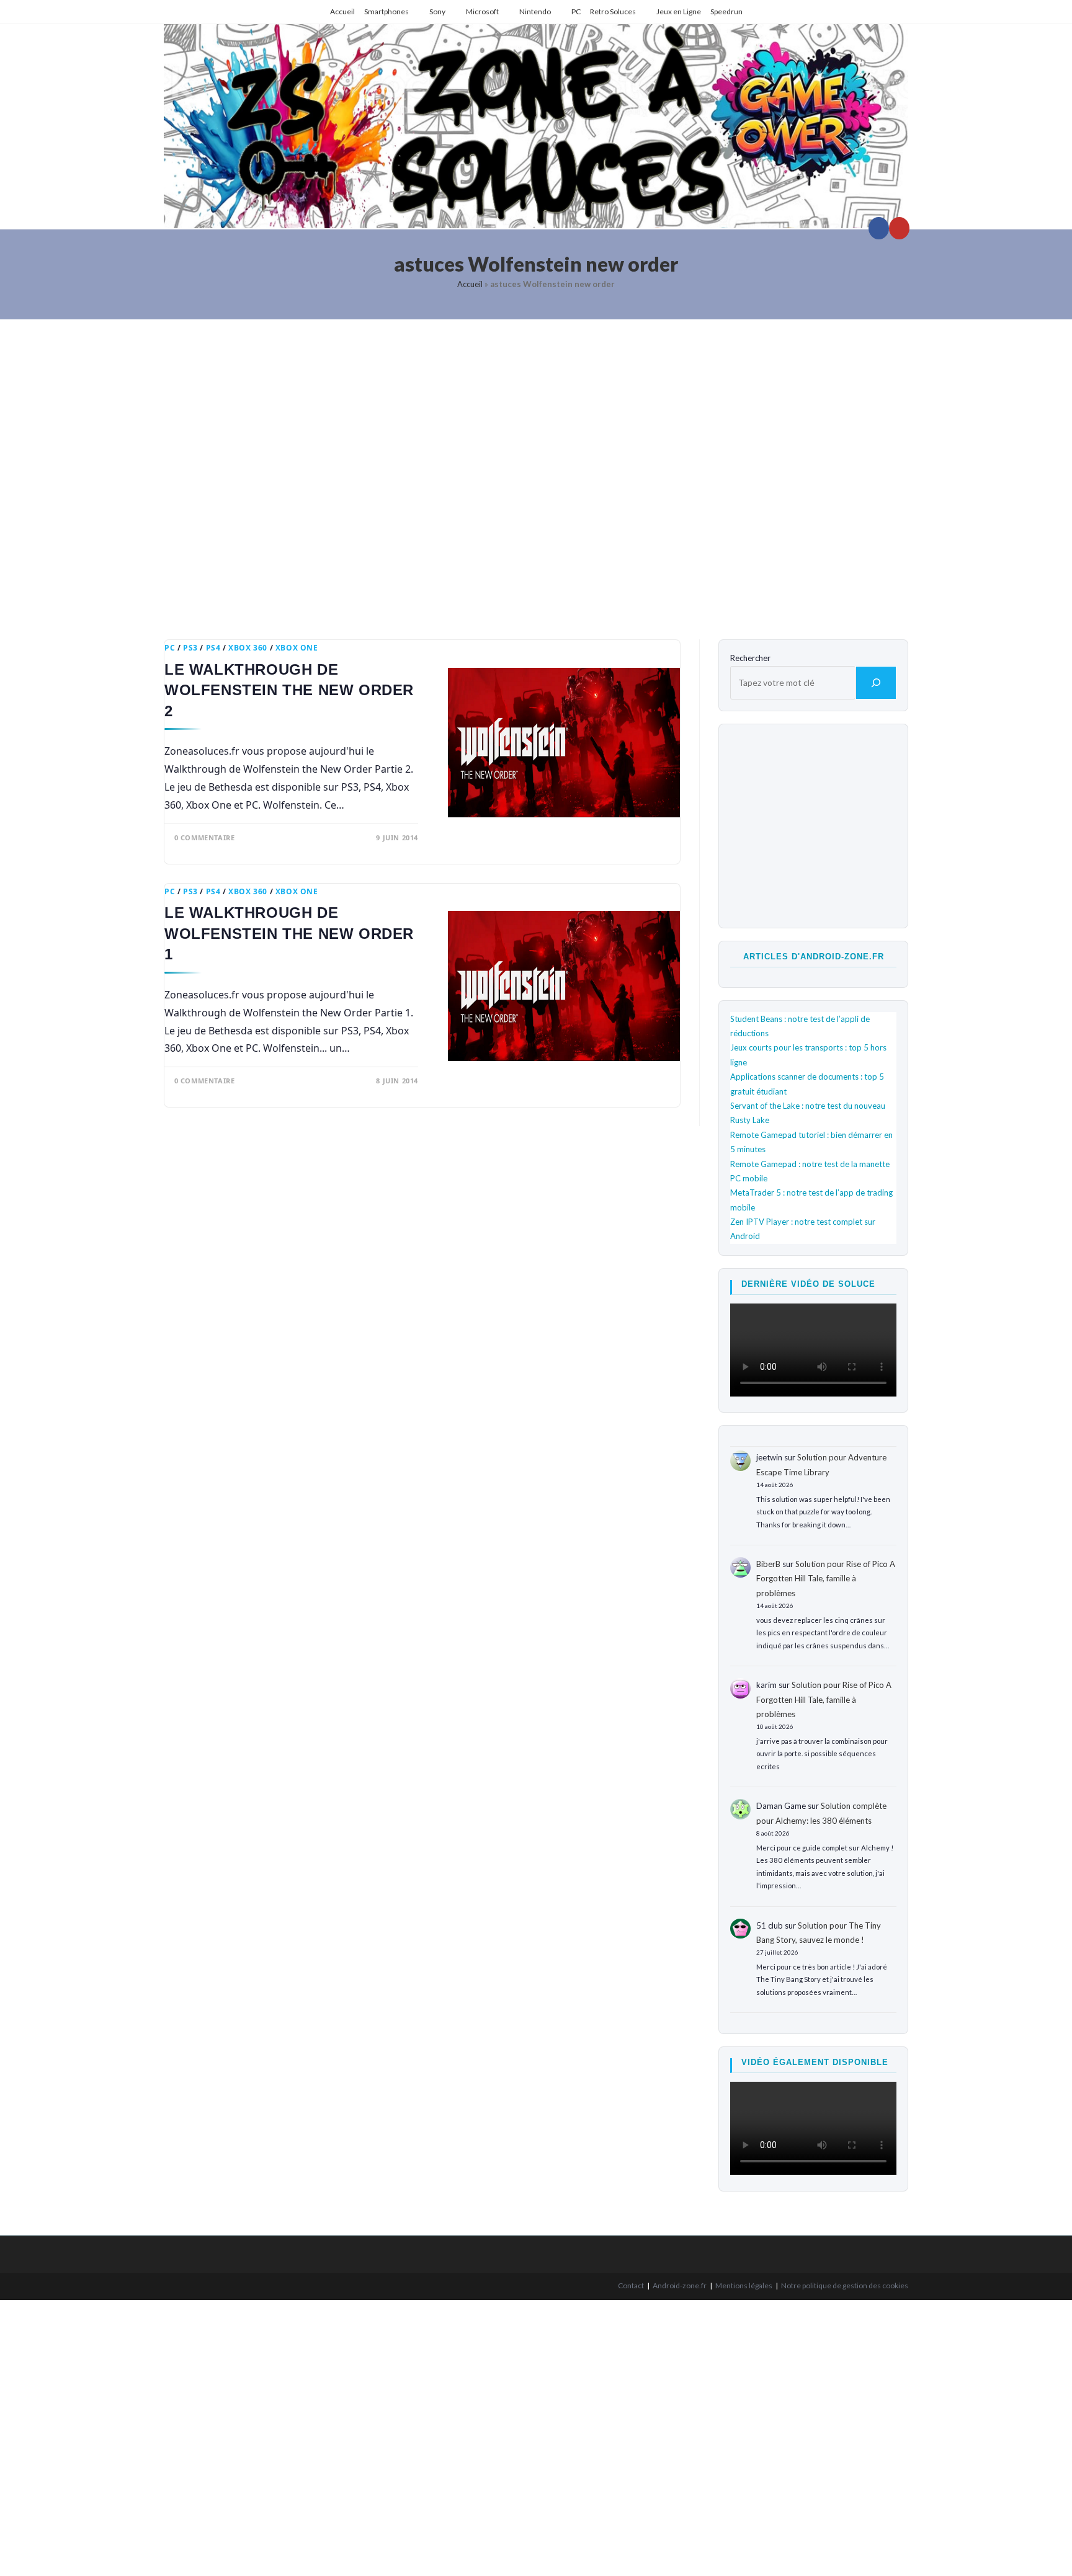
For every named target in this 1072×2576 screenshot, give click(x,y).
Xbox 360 (248, 648)
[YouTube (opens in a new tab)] (899, 228)
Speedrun (726, 11)
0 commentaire (205, 837)
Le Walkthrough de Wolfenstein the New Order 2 (289, 690)
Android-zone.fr (680, 2285)
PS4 (213, 648)
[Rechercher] (876, 683)
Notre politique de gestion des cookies (845, 2285)
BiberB (768, 1564)
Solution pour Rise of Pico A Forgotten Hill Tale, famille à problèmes (826, 1579)
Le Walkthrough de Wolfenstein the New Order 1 (289, 933)
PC (576, 11)
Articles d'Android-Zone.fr (814, 957)
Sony (437, 11)
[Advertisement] (536, 470)
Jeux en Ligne (679, 11)
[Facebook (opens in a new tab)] (879, 228)
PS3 (190, 648)
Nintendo (535, 11)
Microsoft (482, 11)
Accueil (342, 11)
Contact (631, 2285)
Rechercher (750, 658)
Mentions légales (744, 2285)
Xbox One (297, 648)
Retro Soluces (613, 11)
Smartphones (386, 11)
